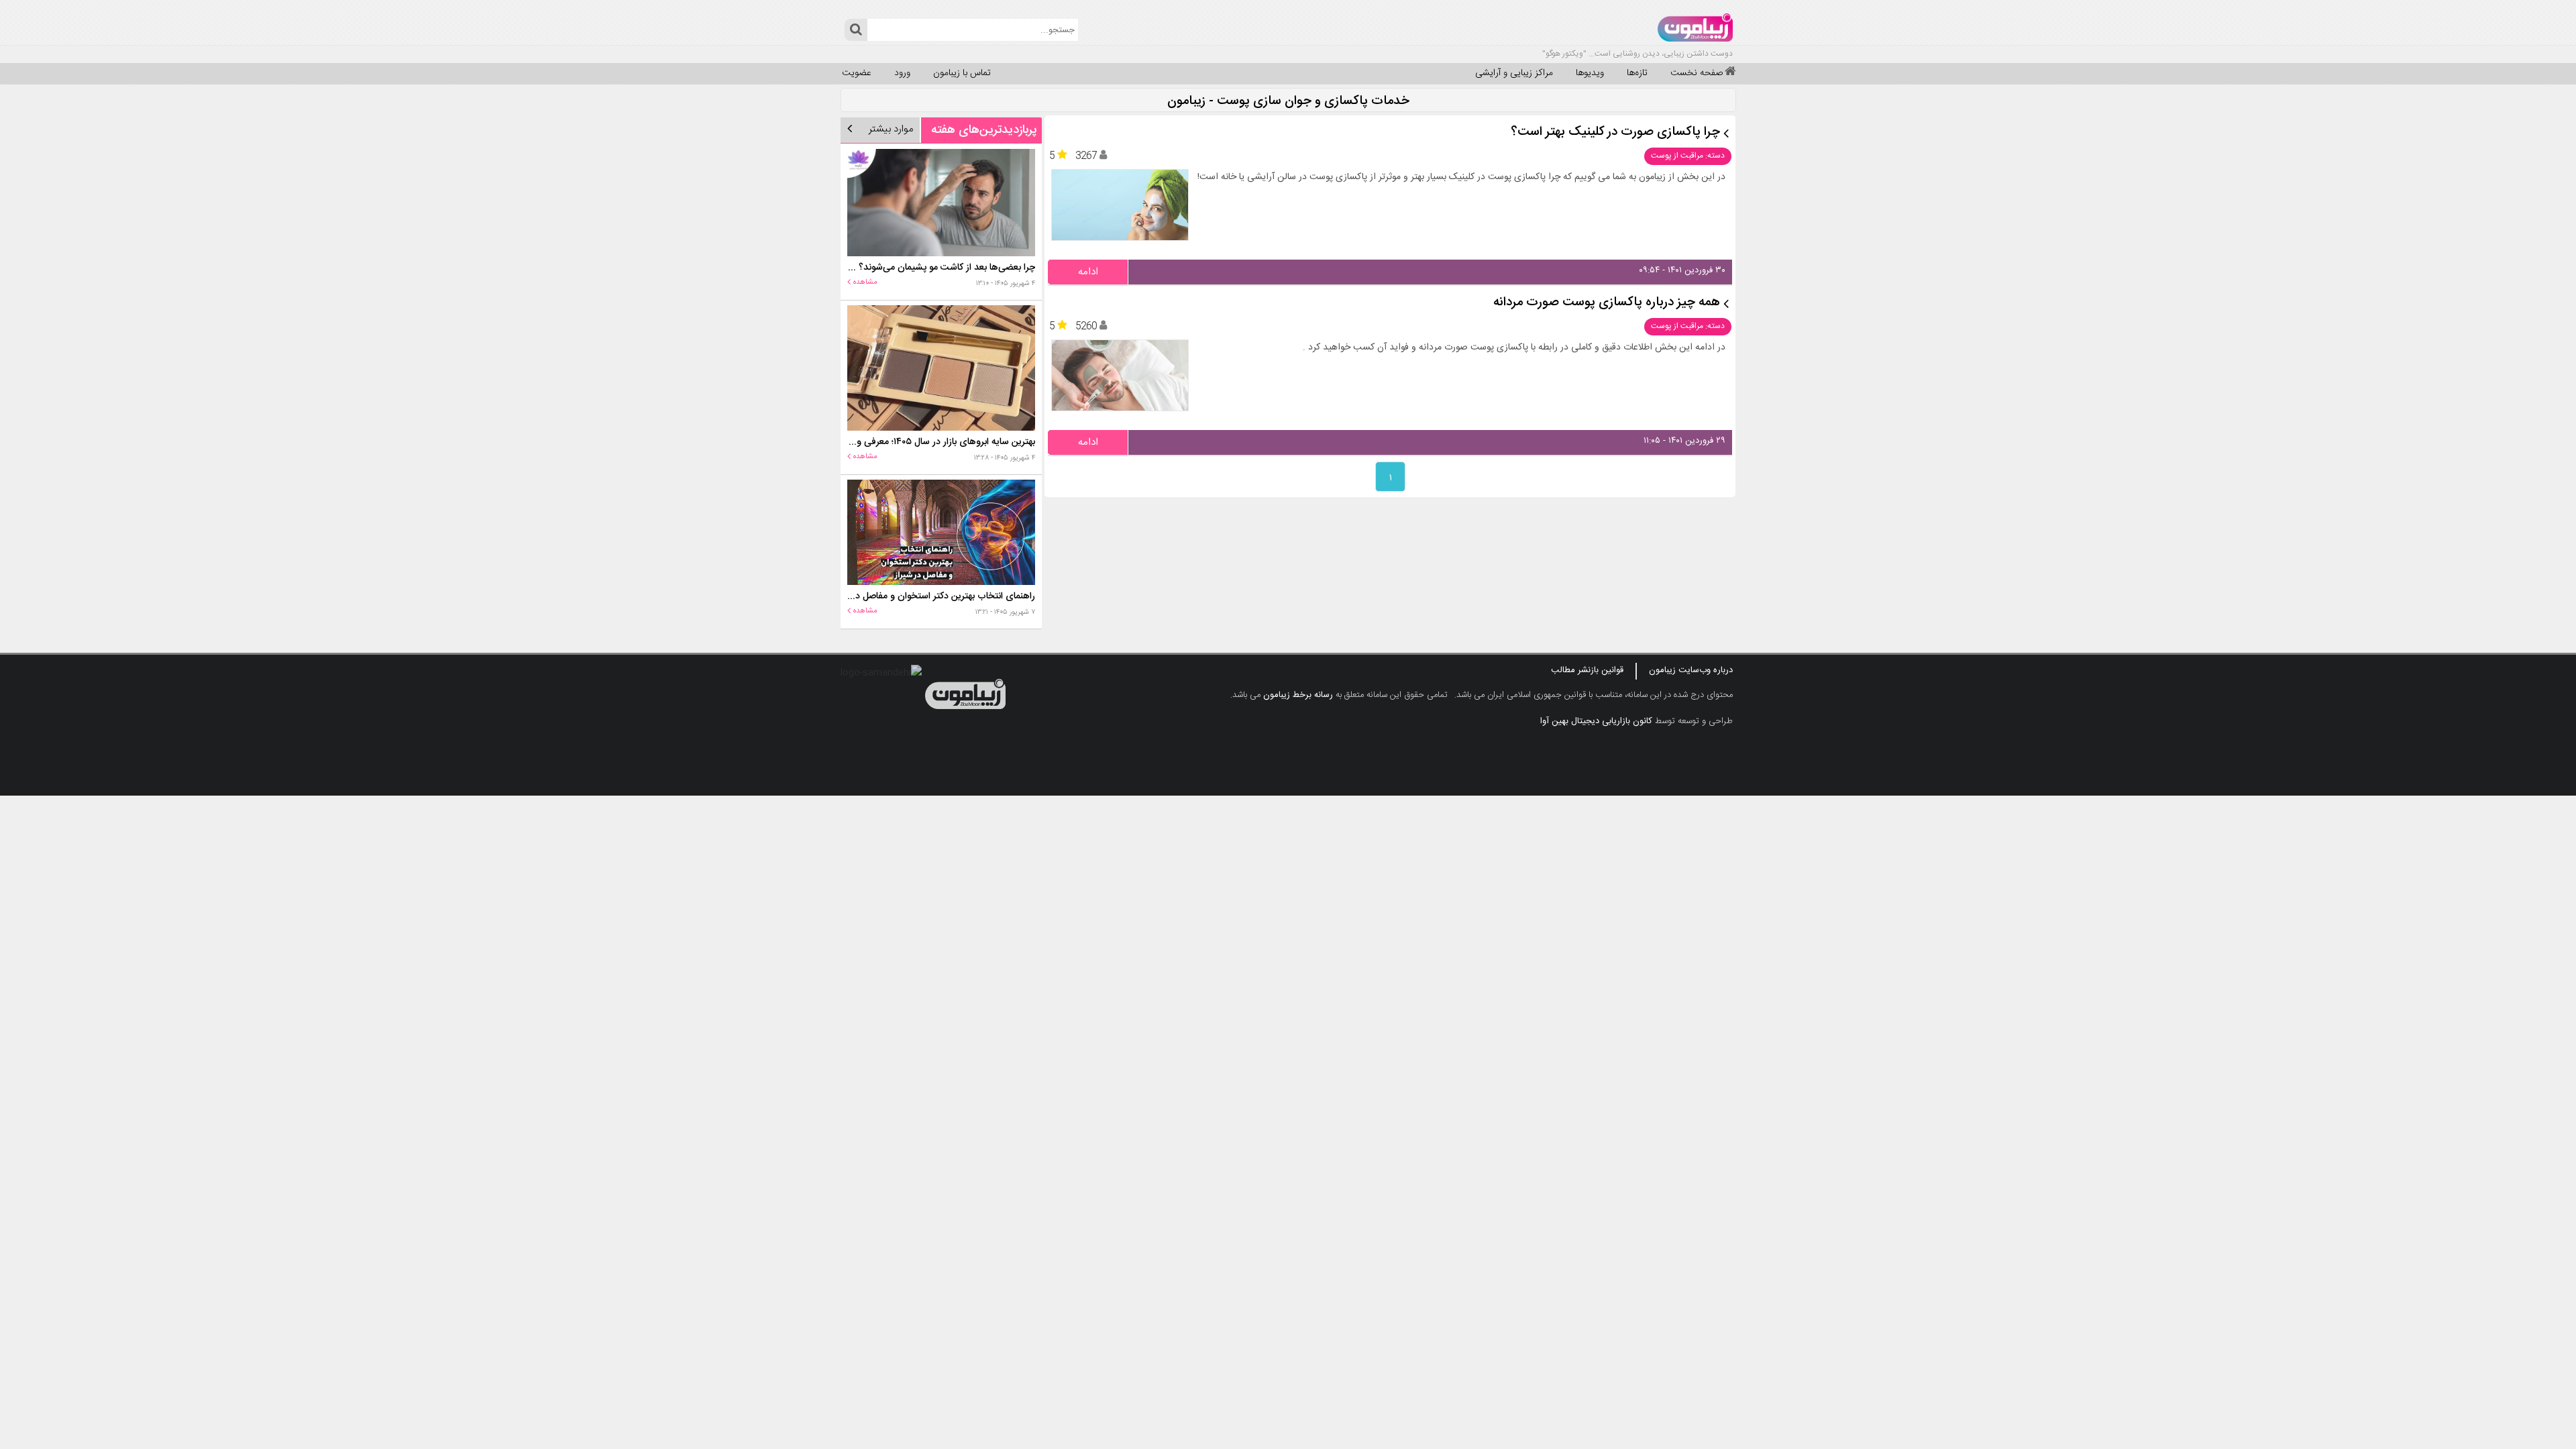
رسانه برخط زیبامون (1298, 695)
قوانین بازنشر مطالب (1587, 670)
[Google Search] (856, 30)
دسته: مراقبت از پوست (1688, 156)
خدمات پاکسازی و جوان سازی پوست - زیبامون (1288, 102)
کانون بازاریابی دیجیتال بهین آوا (1596, 721)
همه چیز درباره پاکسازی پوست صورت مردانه (1607, 303)
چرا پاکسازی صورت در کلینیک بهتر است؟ (1615, 132)
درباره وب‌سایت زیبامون (1691, 670)
